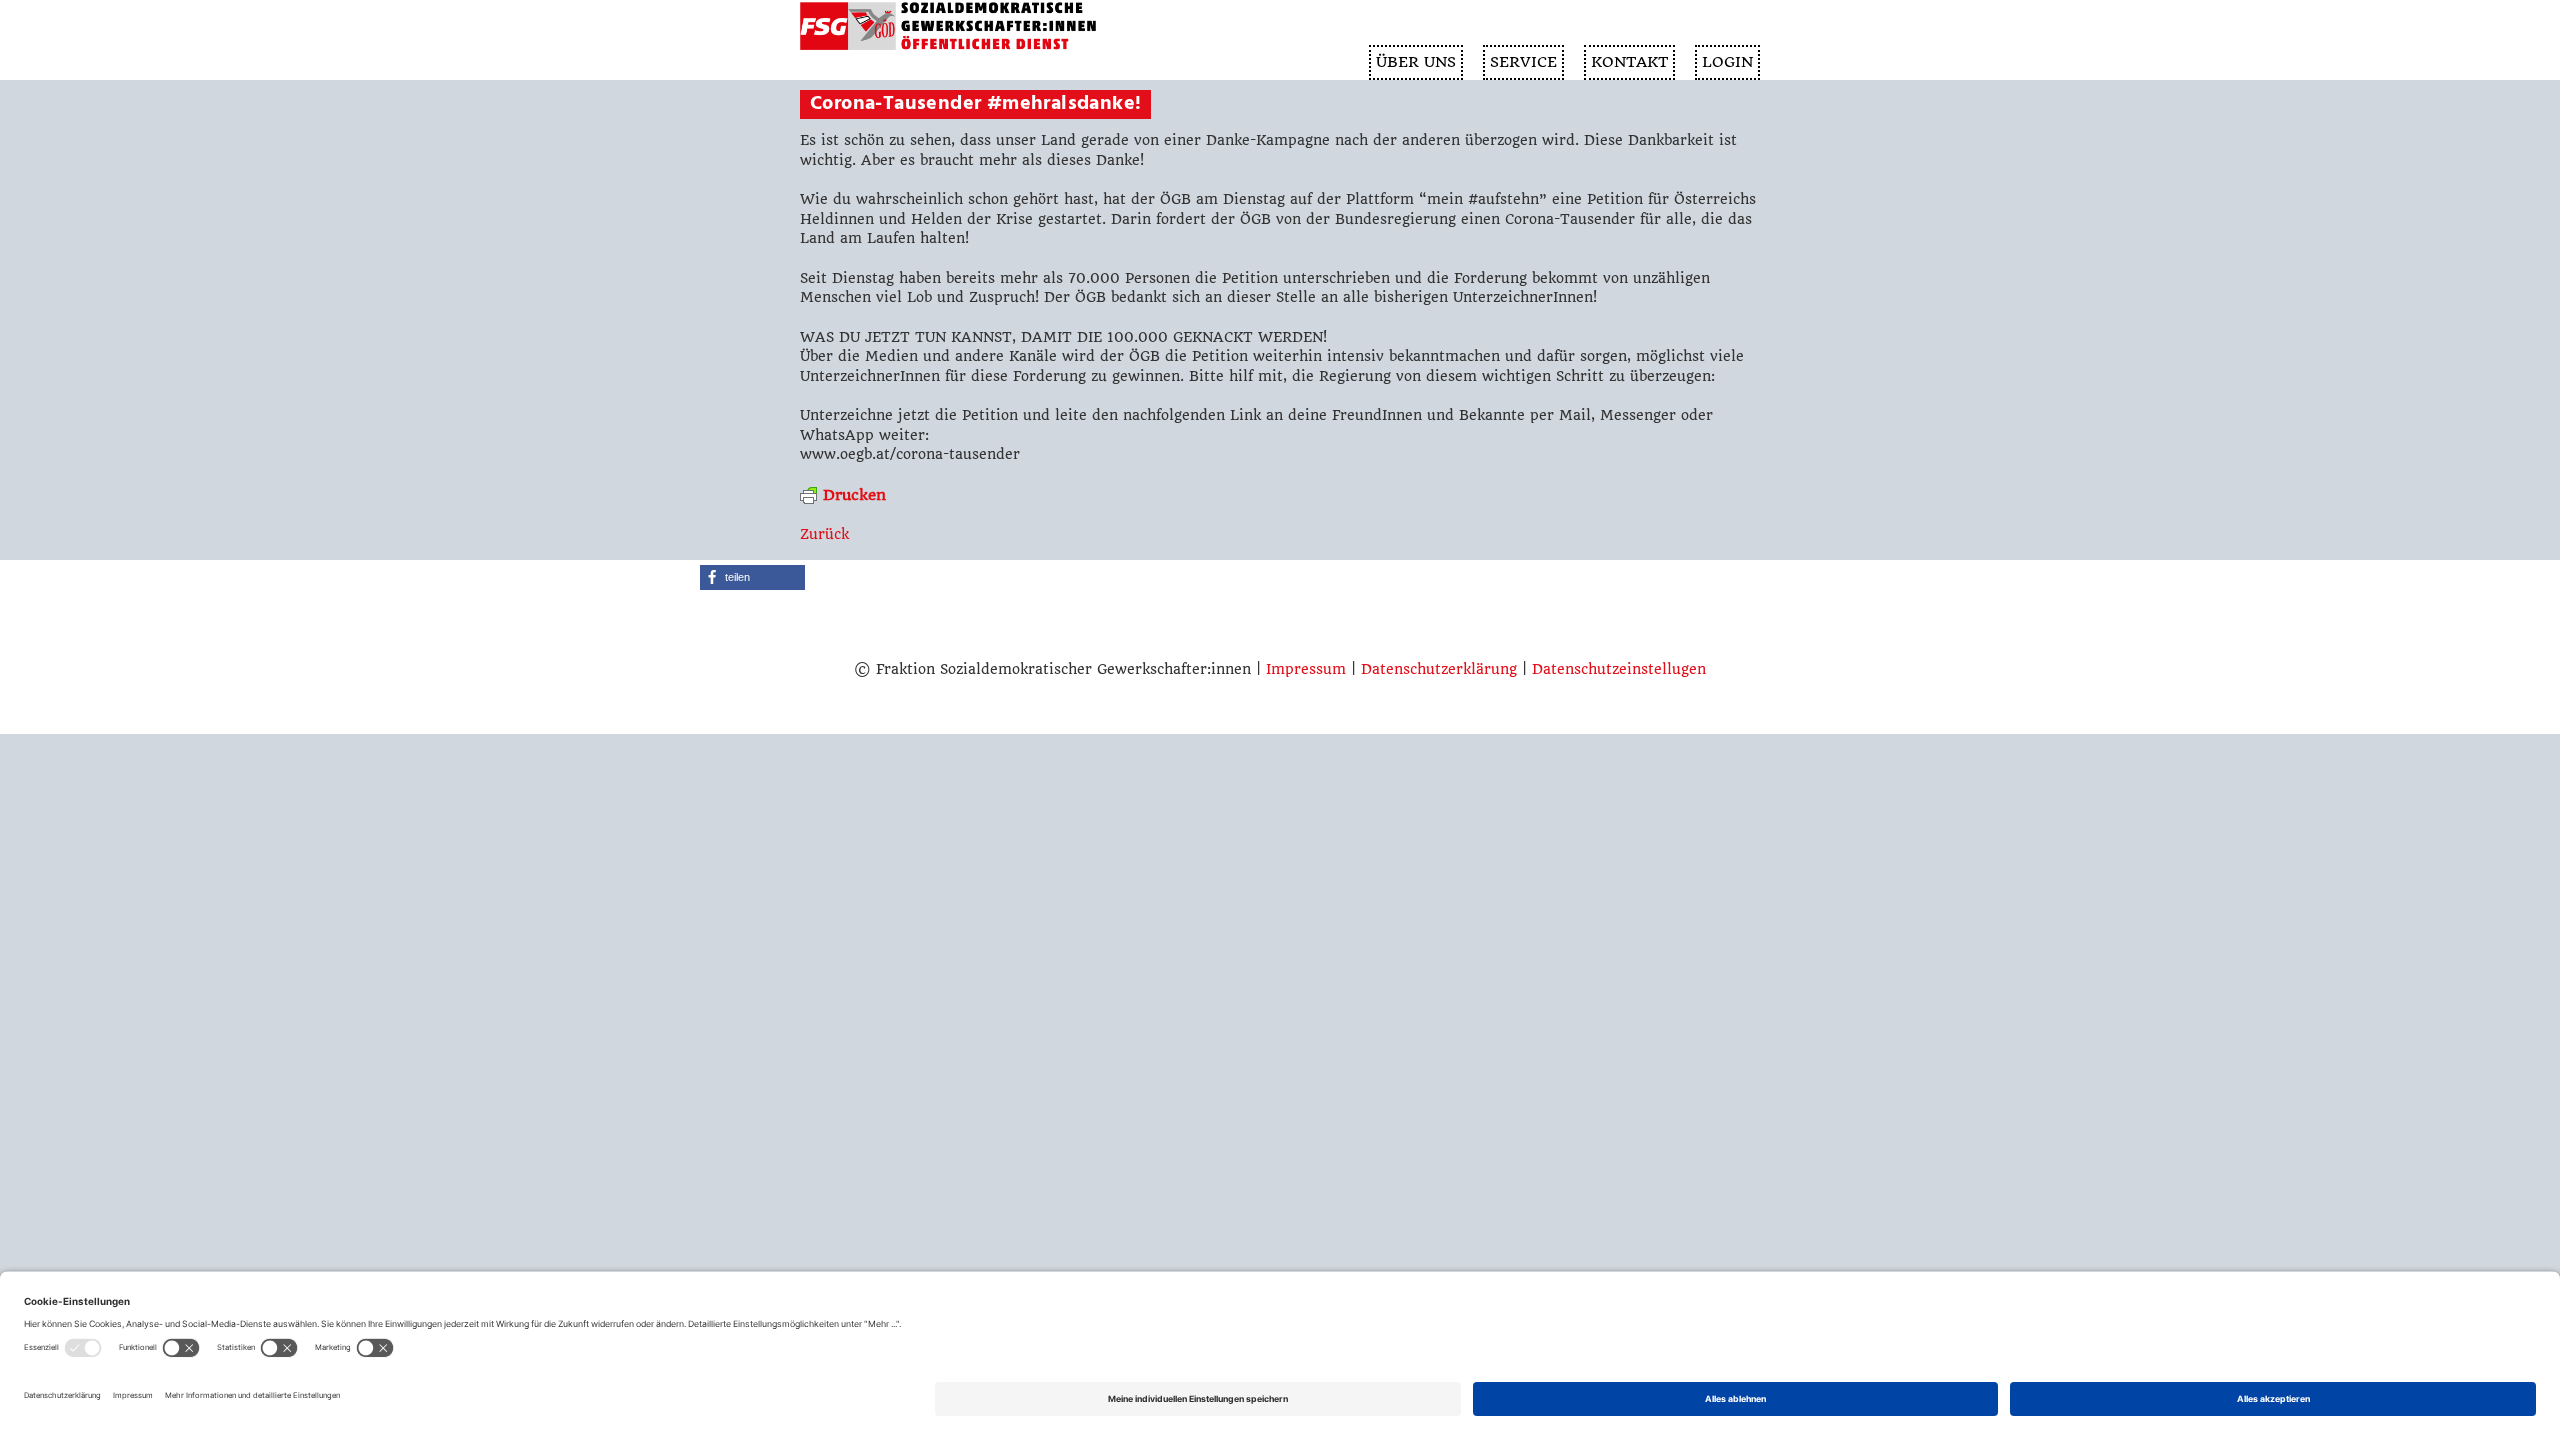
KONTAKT (1629, 62)
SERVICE (1523, 62)
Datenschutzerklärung (1439, 669)
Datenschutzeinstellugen (1619, 669)
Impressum (1306, 669)
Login (1727, 62)
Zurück (824, 534)
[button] (752, 577)
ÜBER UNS (1416, 62)
